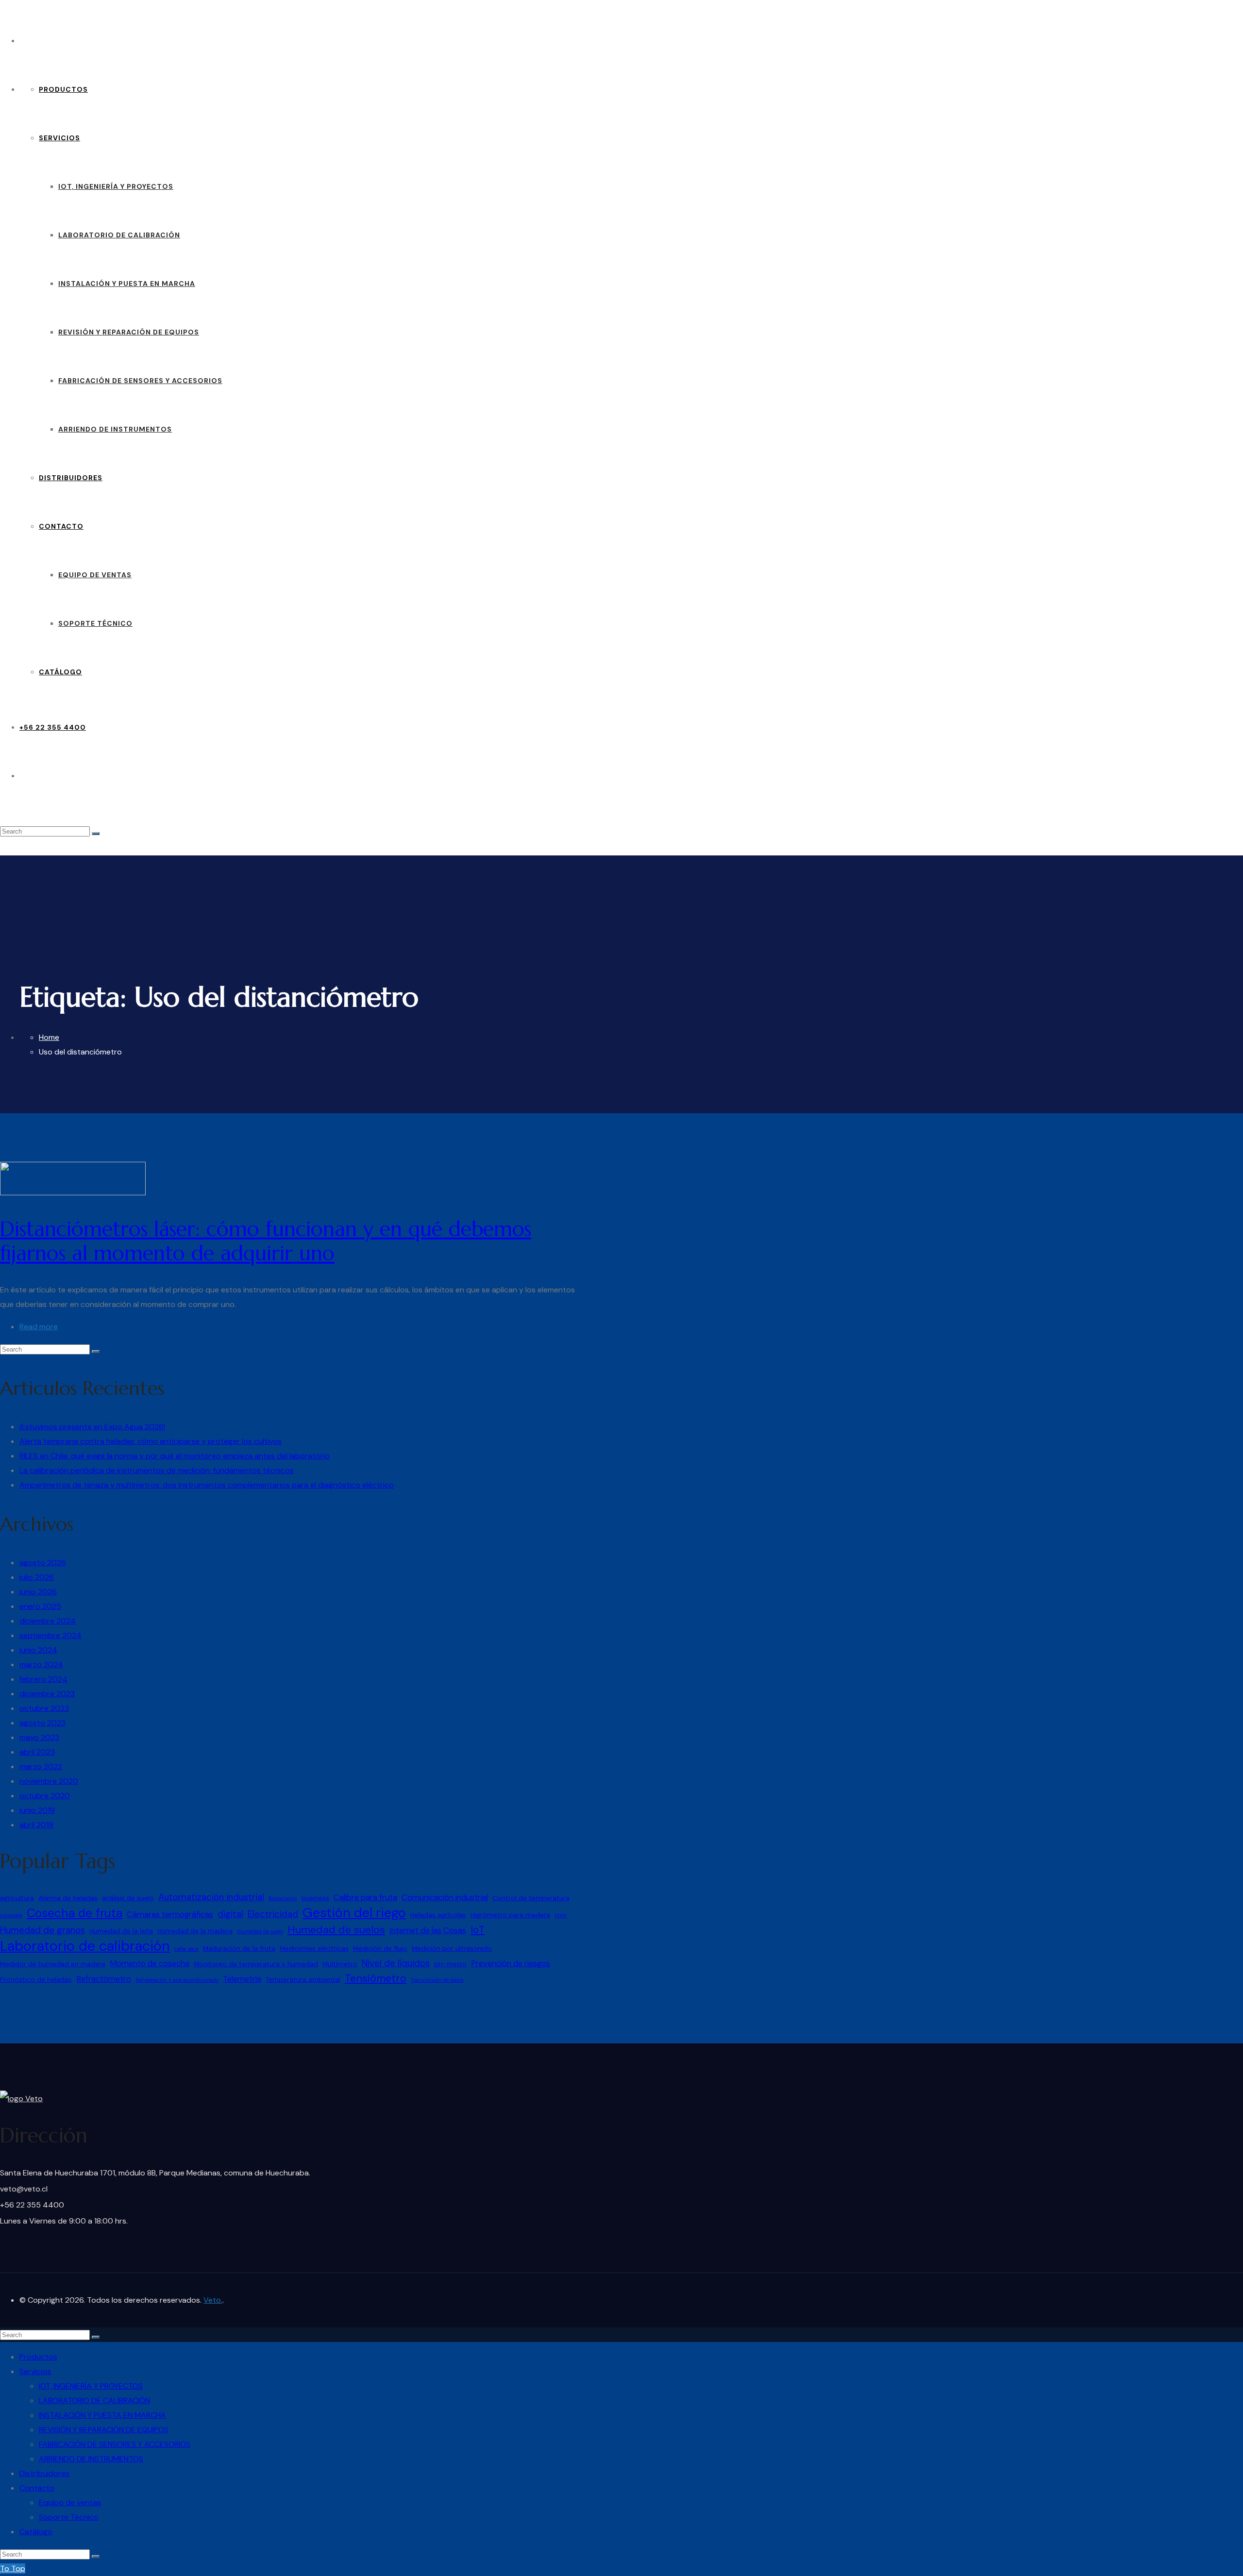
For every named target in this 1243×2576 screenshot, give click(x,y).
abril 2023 (37, 1752)
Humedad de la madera (195, 1931)
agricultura (17, 1898)
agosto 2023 (42, 1723)
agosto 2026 (43, 1563)
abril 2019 (36, 1825)
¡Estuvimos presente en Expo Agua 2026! (92, 1427)
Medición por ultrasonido (452, 1948)
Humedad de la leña (121, 1931)
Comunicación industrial (445, 1898)
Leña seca (186, 1949)
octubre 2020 (45, 1796)
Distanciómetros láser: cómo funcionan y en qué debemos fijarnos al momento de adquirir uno (266, 1241)
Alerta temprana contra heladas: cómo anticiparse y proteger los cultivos (151, 1441)
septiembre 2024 (50, 1635)
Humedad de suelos (336, 1930)
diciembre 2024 (48, 1621)
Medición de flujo (380, 1948)
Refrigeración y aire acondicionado (177, 1980)
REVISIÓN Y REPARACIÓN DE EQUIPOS (129, 332)
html (561, 1915)
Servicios (59, 138)
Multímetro (340, 1964)
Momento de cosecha (150, 1964)
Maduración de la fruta (239, 1948)
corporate (11, 1915)
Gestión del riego (354, 1913)
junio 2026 (38, 1592)
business (315, 1898)
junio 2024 (38, 1650)
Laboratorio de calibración (85, 1946)
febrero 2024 (43, 1679)
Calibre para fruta (365, 1898)
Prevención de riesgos (511, 1964)
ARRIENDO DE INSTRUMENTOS (115, 429)
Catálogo (60, 672)
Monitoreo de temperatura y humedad (256, 1964)
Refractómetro (104, 1979)
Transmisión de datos (437, 1980)
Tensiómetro (376, 1978)
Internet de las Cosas (428, 1931)
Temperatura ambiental (303, 1979)
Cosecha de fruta (75, 1913)
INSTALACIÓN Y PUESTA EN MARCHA (127, 284)
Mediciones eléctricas (314, 1948)
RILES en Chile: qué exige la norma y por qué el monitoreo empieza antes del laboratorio (175, 1456)
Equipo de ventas (95, 575)
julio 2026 (37, 1577)
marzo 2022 (41, 1766)
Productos (63, 89)
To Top (13, 2568)
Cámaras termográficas (170, 1915)
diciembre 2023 (47, 1694)
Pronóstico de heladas (36, 1979)
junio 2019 (37, 1810)
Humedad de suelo (260, 1931)
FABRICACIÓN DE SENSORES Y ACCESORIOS (140, 381)
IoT (478, 1930)
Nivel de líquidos (396, 1963)
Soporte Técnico (95, 623)
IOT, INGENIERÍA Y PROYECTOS (116, 186)
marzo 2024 (41, 1664)
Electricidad (273, 1914)
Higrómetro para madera (510, 1915)
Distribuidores (71, 478)
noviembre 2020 (49, 1781)
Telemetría (242, 1979)
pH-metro (450, 1964)
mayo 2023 (39, 1737)
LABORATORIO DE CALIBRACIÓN (119, 235)
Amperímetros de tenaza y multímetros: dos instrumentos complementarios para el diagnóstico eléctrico (207, 1485)
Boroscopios (283, 1898)
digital (230, 1914)
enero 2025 (40, 1606)
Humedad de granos (42, 1930)
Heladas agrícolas (438, 1915)
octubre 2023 (44, 1708)
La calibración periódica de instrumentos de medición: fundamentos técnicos (157, 1470)
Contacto (61, 526)
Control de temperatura (531, 1898)
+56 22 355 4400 (53, 727)
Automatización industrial (211, 1897)
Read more (39, 1327)
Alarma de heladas (68, 1898)
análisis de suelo (128, 1898)
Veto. (213, 2300)
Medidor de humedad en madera (53, 1964)
